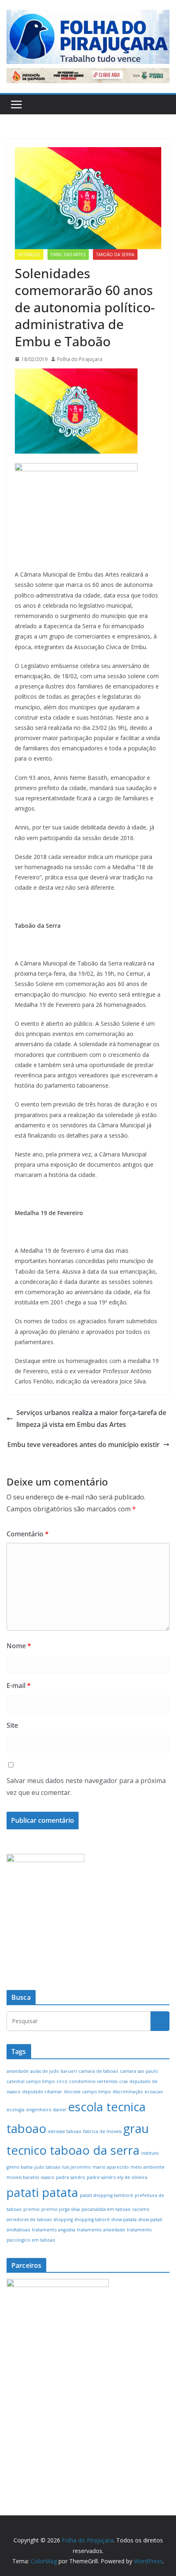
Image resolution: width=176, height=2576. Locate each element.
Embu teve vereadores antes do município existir (83, 1445)
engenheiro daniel (46, 2110)
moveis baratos (23, 2177)
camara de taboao (98, 2071)
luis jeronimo (77, 2167)
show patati (150, 2219)
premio (32, 2209)
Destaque (29, 254)
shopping (63, 2219)
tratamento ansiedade (101, 2230)
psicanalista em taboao (106, 2209)
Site (12, 1725)
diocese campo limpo (87, 2092)
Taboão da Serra (115, 254)
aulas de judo (45, 2071)
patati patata (42, 2192)
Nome (19, 1646)
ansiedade (18, 2071)
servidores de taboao (29, 2219)
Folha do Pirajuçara (80, 359)
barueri (69, 2071)
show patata (124, 2219)
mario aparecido (111, 2167)
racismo (141, 2209)
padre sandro (71, 2177)
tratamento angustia (54, 2230)
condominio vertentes (93, 2081)
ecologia (16, 2110)
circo (62, 2081)
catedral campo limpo (31, 2081)
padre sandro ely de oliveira (117, 2177)
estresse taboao (65, 2131)
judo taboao (47, 2167)
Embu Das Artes (68, 254)
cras (123, 2081)
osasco (47, 2177)
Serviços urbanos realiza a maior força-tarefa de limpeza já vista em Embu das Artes (91, 1419)
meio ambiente (148, 2167)
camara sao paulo (139, 2071)
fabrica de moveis (102, 2131)
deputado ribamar (42, 2092)
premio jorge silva (61, 2209)
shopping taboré (92, 2219)
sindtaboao (18, 2230)
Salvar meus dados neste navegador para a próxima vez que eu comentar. (86, 1787)
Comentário (28, 1534)
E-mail (19, 1686)
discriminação (128, 2092)
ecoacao (154, 2092)
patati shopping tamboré (106, 2195)
